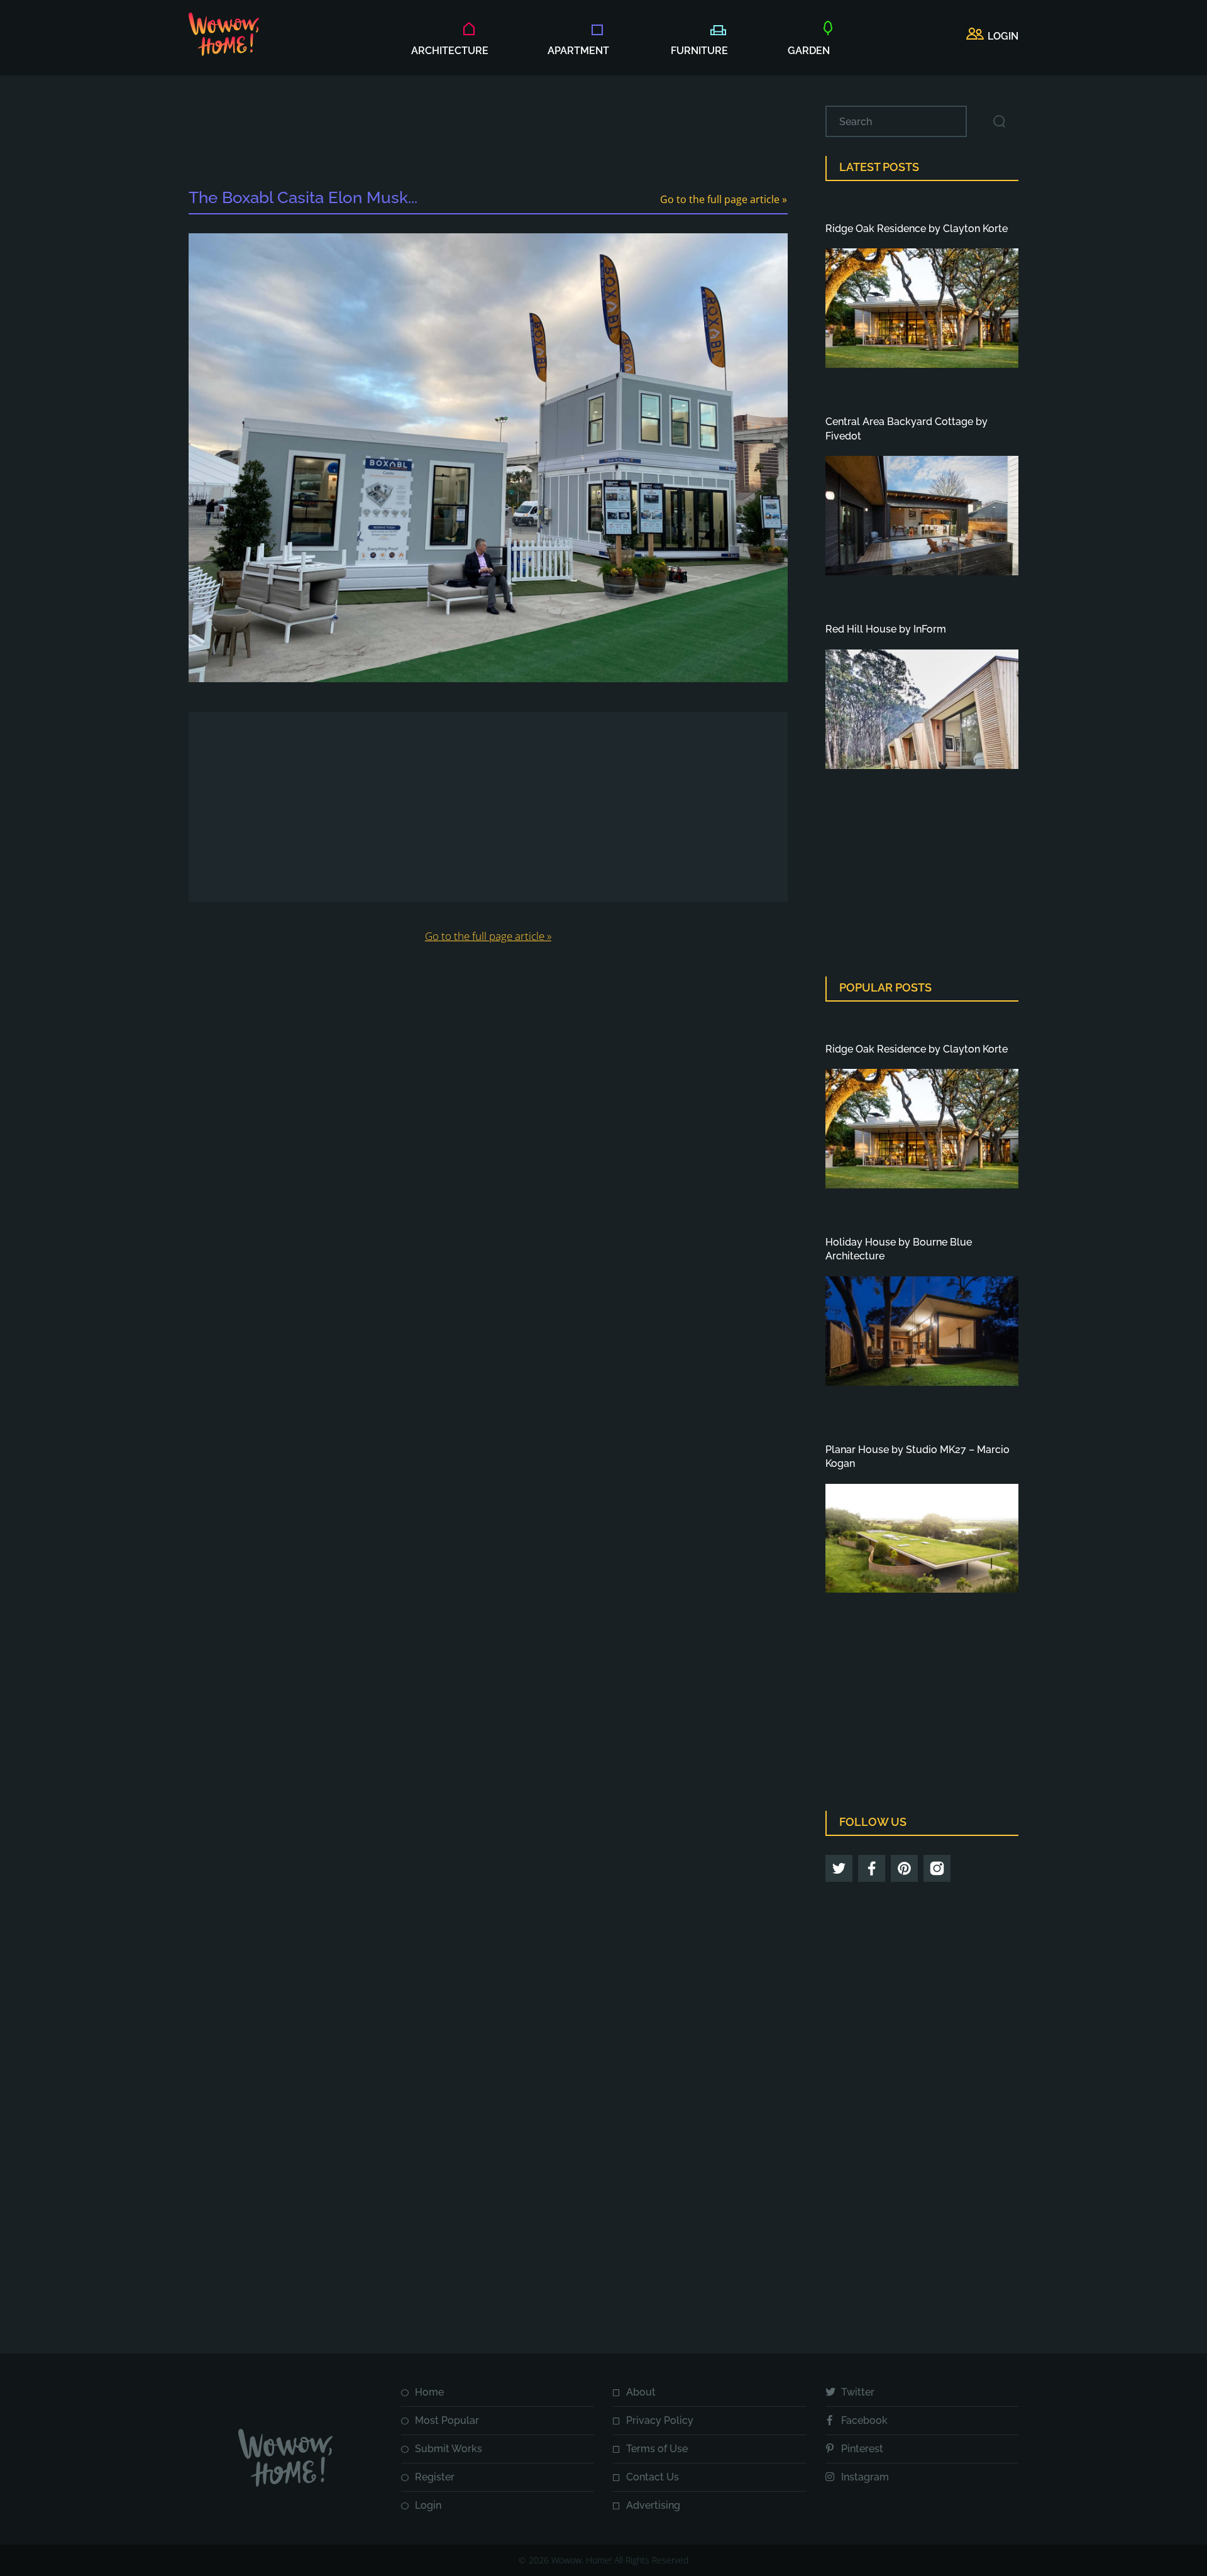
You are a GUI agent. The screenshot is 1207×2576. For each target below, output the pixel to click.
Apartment (578, 51)
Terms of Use (657, 2449)
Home (429, 2392)
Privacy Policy (660, 2420)
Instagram (865, 2477)
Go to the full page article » (724, 199)
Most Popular (447, 2420)
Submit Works (449, 2449)
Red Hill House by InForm (886, 629)
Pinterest (862, 2449)
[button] (992, 36)
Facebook (864, 2420)
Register (435, 2477)
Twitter (858, 2392)
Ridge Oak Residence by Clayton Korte (917, 229)
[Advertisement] (488, 134)
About (641, 2392)
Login (428, 2505)
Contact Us (653, 2477)
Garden (809, 51)
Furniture (699, 51)
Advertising (653, 2505)
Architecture (450, 51)
